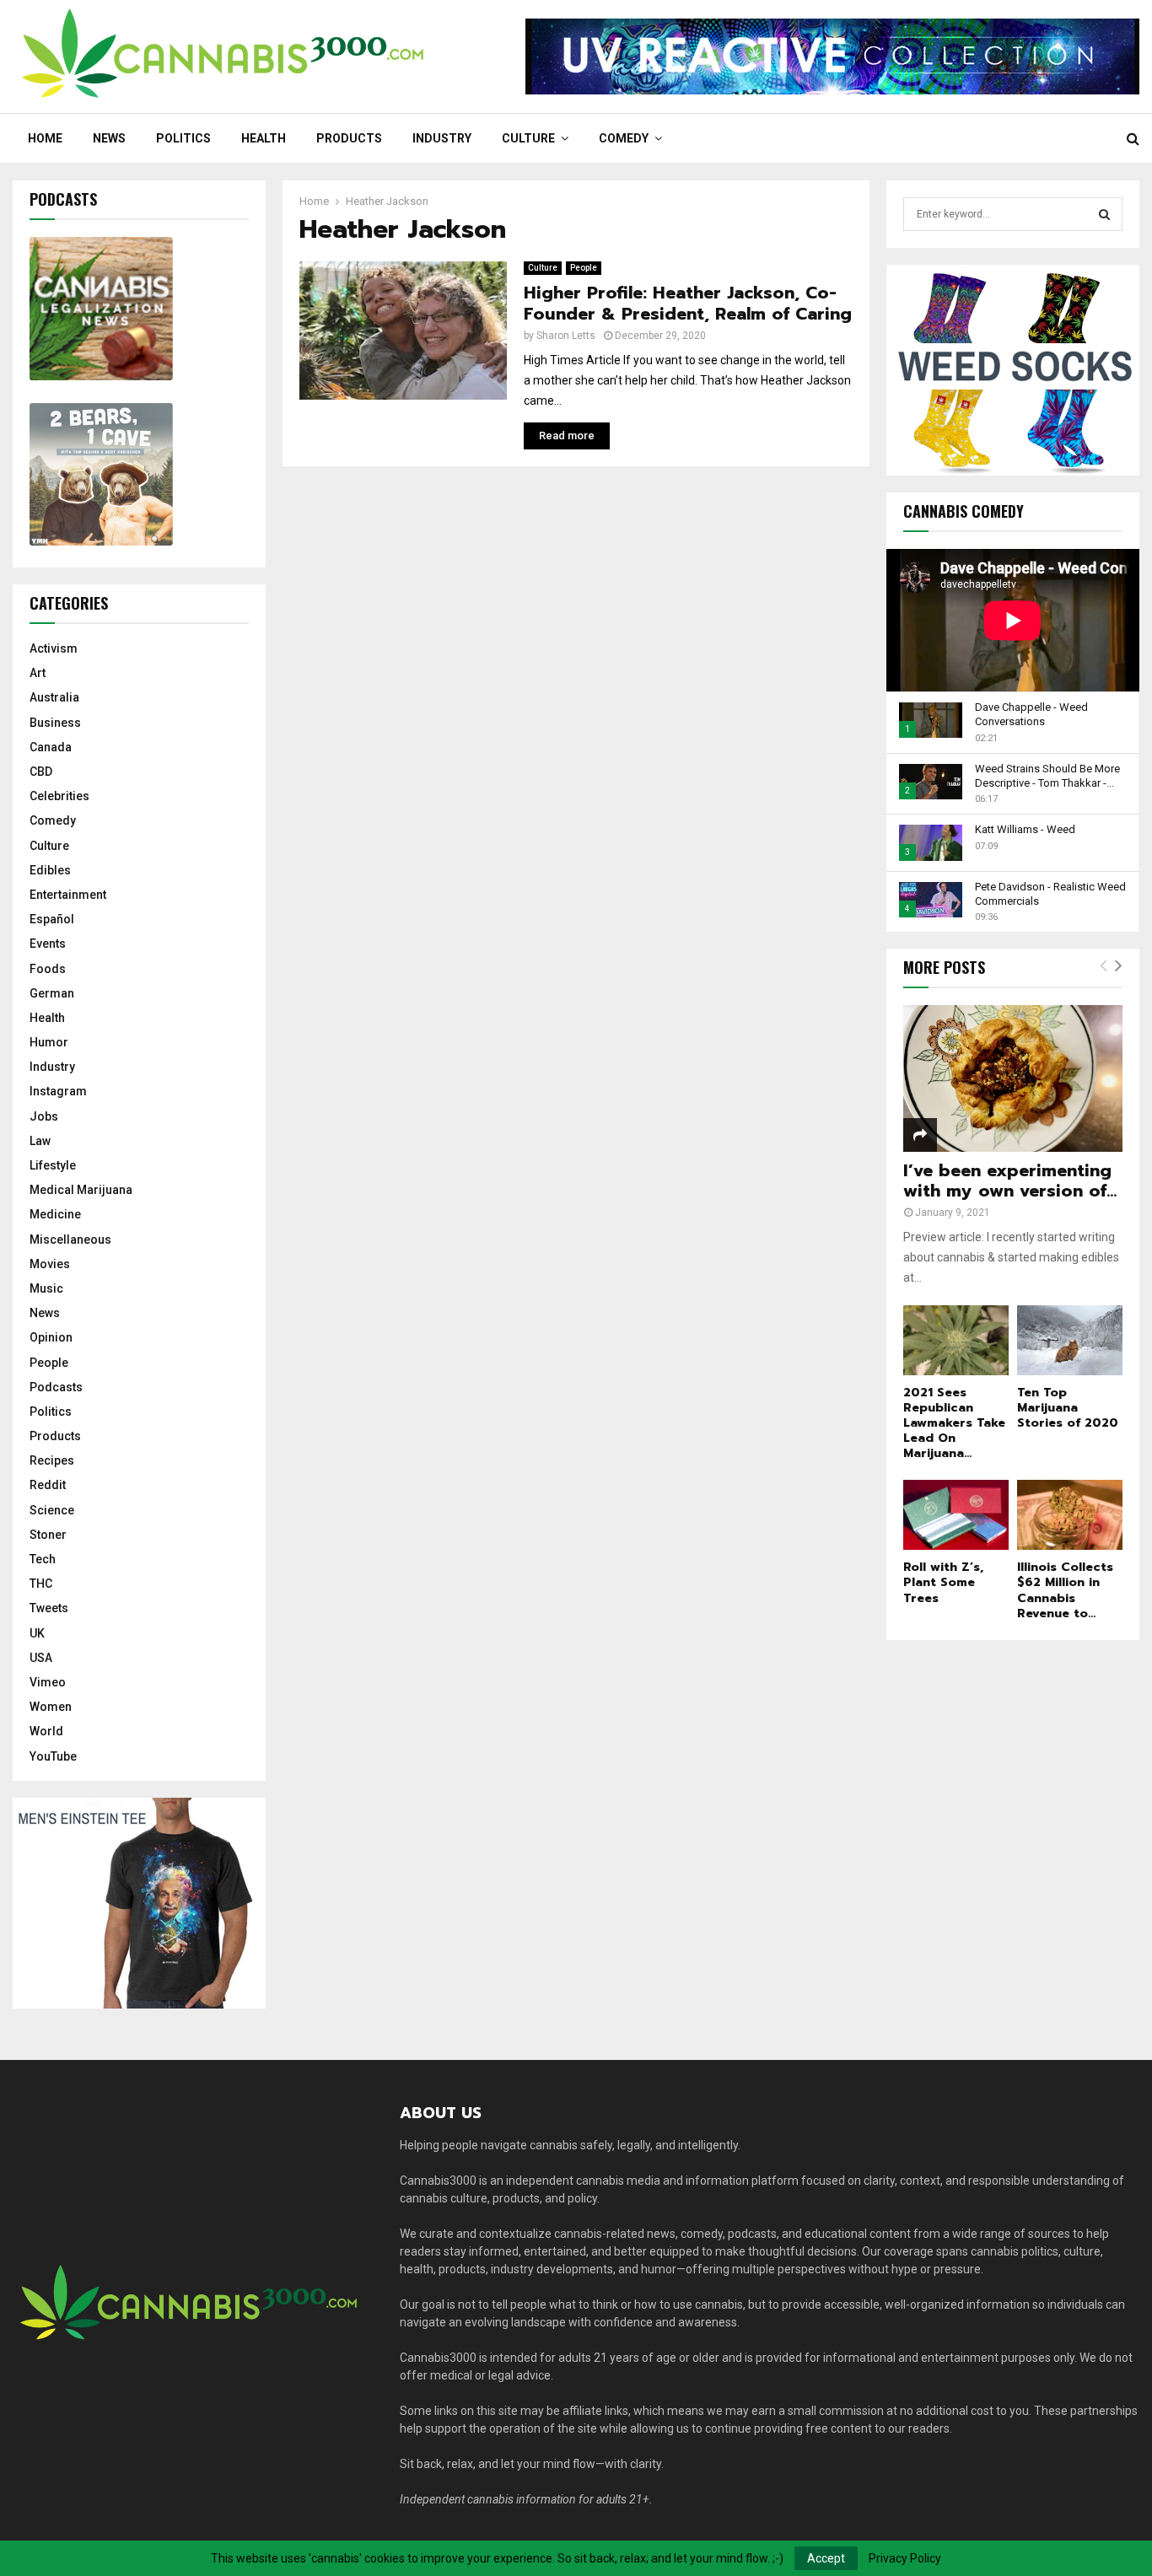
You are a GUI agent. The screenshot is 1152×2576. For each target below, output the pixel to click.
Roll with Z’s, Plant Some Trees (943, 1582)
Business (55, 723)
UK (37, 1633)
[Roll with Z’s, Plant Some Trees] (956, 1515)
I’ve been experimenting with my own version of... (1010, 1180)
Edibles (50, 870)
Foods (48, 969)
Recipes (52, 1460)
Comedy (624, 138)
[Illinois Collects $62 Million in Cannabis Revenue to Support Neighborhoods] (1070, 1515)
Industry (442, 138)
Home (45, 138)
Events (48, 944)
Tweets (49, 1608)
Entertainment (68, 895)
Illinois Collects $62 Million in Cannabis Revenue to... (1065, 1590)
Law (40, 1141)
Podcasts (56, 1387)
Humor (49, 1042)
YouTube (53, 1756)
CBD (41, 772)
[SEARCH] (1104, 214)
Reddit (48, 1485)
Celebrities (59, 796)
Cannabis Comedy (964, 511)
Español (52, 919)
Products (349, 138)
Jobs (44, 1116)
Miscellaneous (70, 1240)
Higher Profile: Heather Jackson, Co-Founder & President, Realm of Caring (688, 303)
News (109, 138)
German (52, 993)
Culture (528, 138)
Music (46, 1288)
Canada (51, 747)
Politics (183, 138)
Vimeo (48, 1682)
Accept (826, 2558)
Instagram (58, 1091)
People (584, 268)
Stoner (48, 1535)
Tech (43, 1559)
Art (38, 673)
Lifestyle (53, 1165)
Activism (54, 648)
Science (52, 1510)
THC (41, 1584)
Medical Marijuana (81, 1190)
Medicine (55, 1214)
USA (41, 1658)
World (46, 1731)
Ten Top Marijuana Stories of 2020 (1068, 1408)
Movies (50, 1264)
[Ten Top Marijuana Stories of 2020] (1070, 1340)
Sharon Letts (566, 336)
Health (264, 138)
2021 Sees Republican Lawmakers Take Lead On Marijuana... (954, 1423)
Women (51, 1707)
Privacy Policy (905, 2558)
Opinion (51, 1337)
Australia (54, 697)
